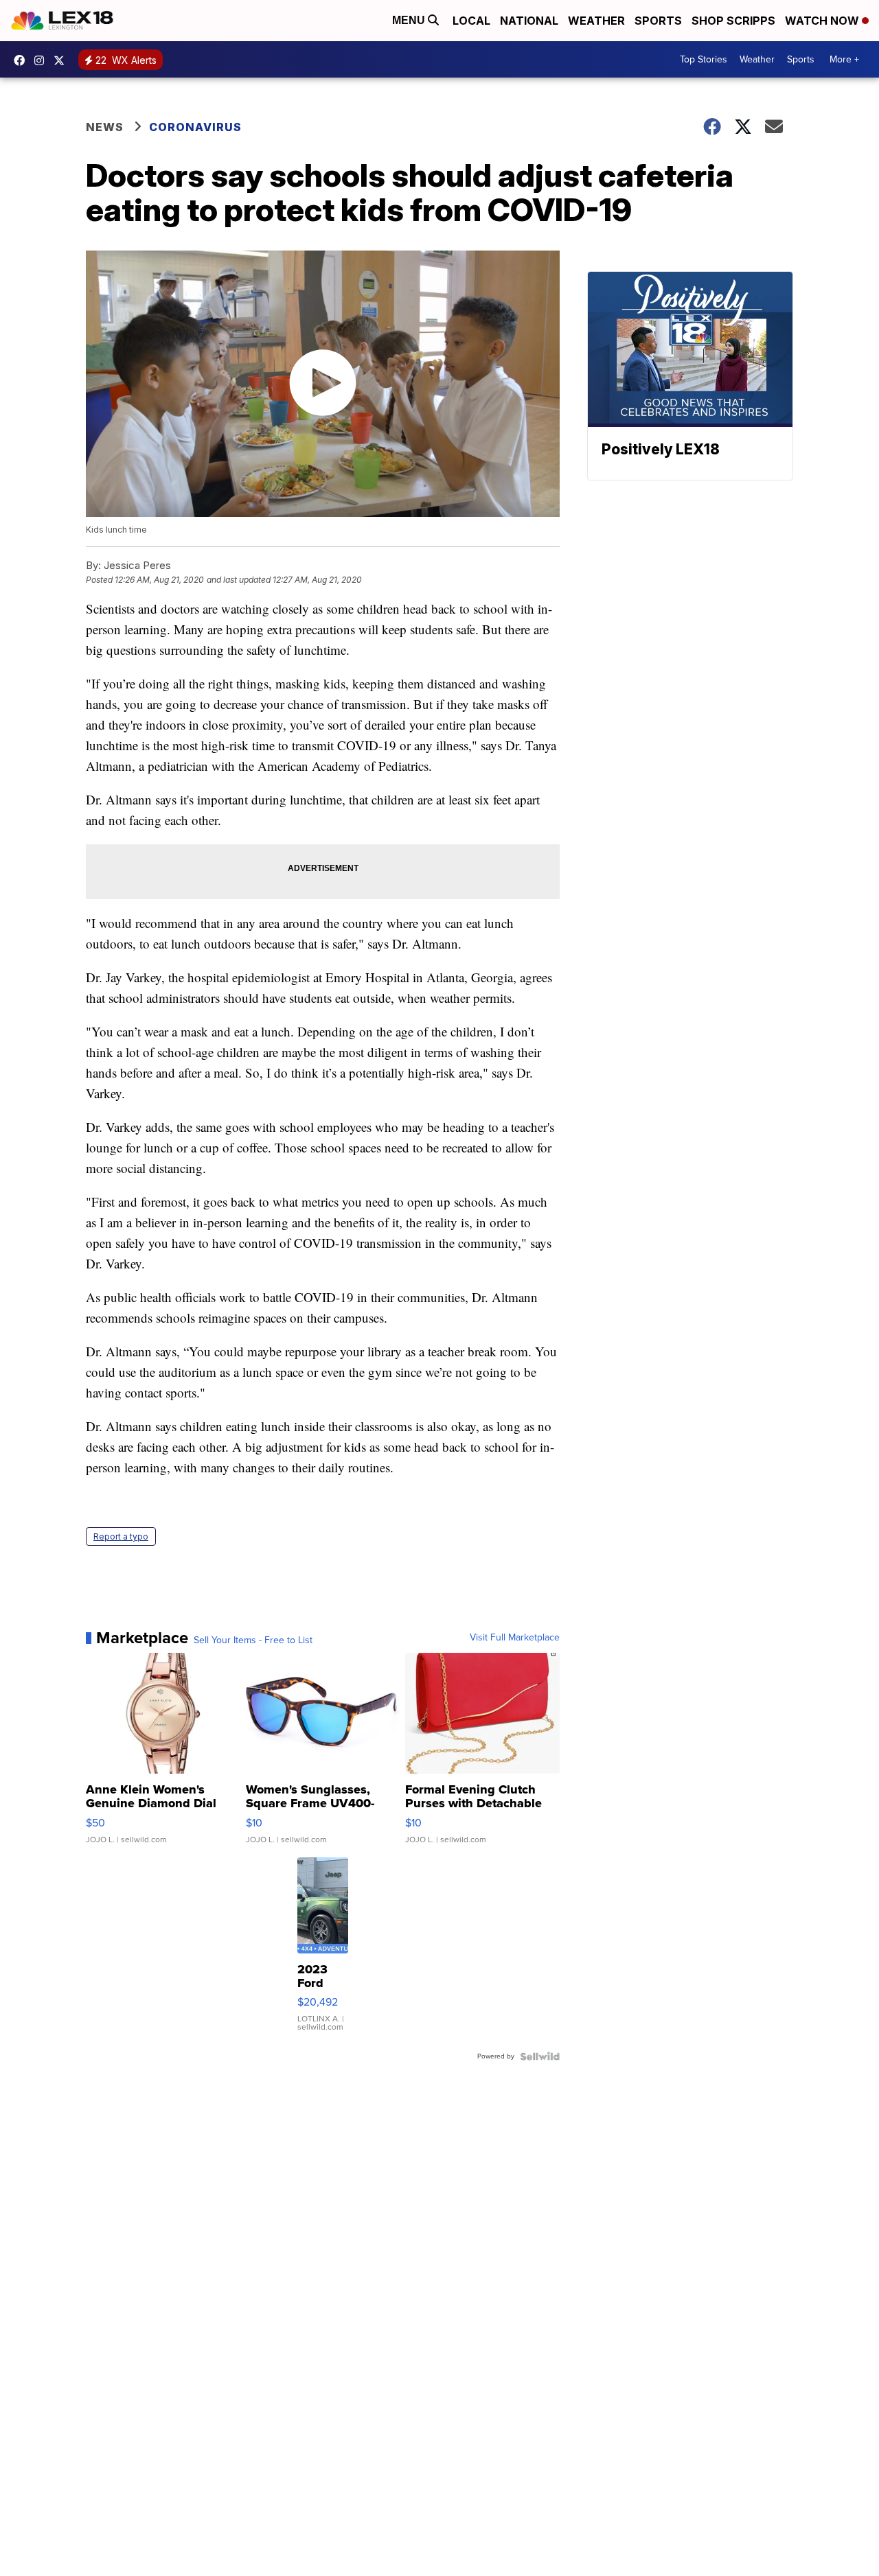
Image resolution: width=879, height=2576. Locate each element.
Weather (596, 21)
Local (471, 21)
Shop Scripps (733, 21)
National (529, 21)
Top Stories (704, 59)
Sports (658, 21)
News (105, 127)
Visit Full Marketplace (515, 1638)
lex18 (23, 60)
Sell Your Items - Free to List (253, 1640)
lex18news (62, 60)
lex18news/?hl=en (43, 60)
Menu (410, 20)
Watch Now (823, 21)
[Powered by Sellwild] (540, 2056)
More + (844, 59)
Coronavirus (195, 127)
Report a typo (121, 1536)
